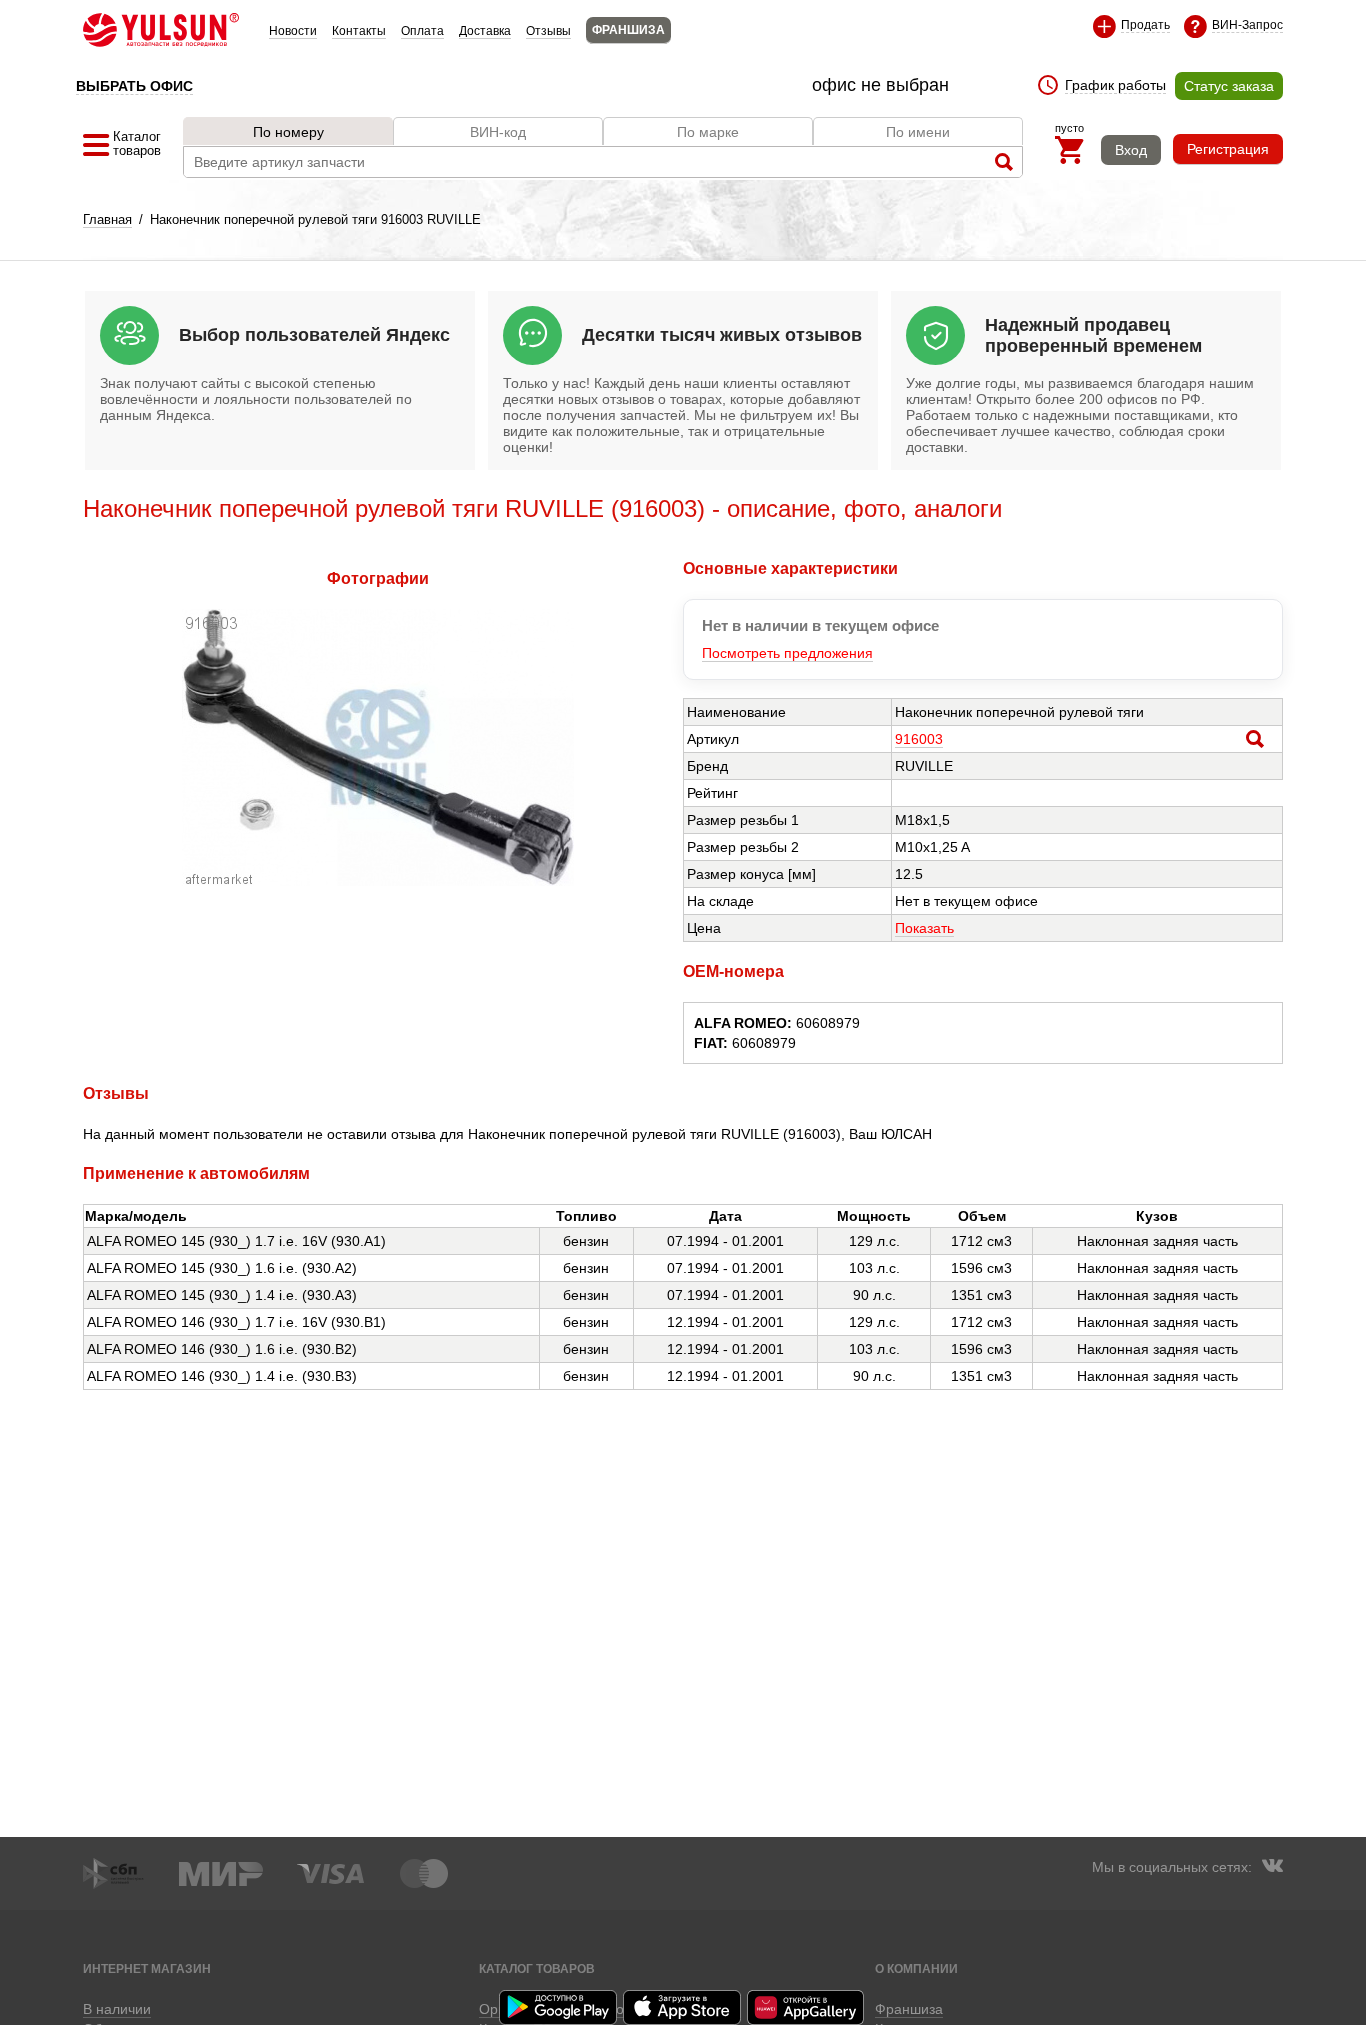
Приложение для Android (559, 2007)
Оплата (422, 31)
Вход (1131, 150)
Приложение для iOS (683, 2007)
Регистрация (1228, 149)
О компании (916, 1968)
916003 (919, 739)
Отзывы (548, 31)
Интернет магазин (147, 1968)
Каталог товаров (537, 1968)
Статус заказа (1229, 86)
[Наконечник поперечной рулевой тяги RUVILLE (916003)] (378, 881)
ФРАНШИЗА (628, 30)
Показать (924, 928)
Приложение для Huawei (807, 2007)
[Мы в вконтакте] (1272, 1868)
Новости (293, 31)
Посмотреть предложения (787, 653)
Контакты (359, 31)
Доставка (485, 31)
